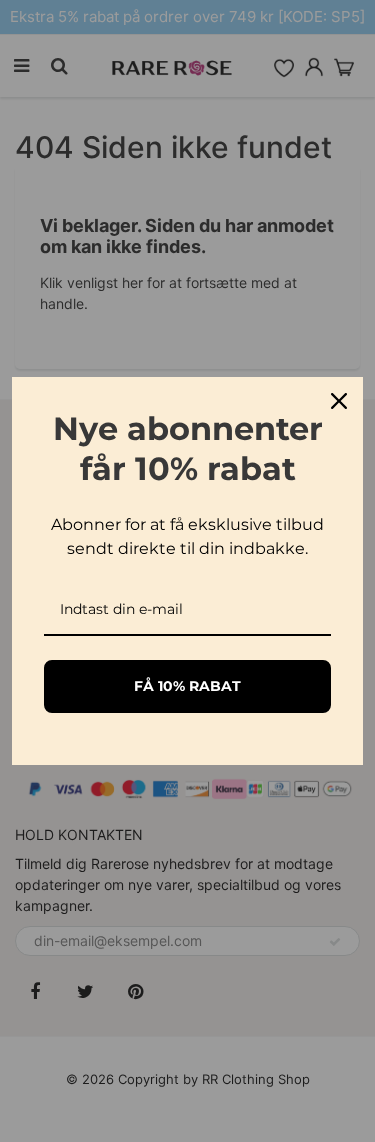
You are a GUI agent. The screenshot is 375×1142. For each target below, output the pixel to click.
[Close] (339, 401)
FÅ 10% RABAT (187, 686)
